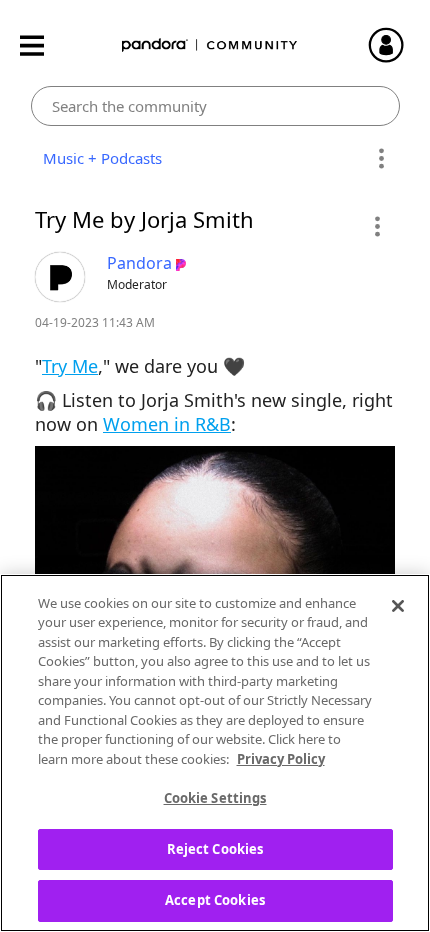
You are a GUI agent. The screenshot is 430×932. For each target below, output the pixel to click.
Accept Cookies (215, 900)
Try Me (70, 366)
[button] (376, 226)
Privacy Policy (281, 759)
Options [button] (381, 159)
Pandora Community (210, 45)
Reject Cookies (215, 849)
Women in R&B (167, 424)
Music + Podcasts (98, 158)
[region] (215, 753)
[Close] (398, 606)
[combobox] (215, 106)
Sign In (395, 45)
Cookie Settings (215, 798)
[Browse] (42, 45)
